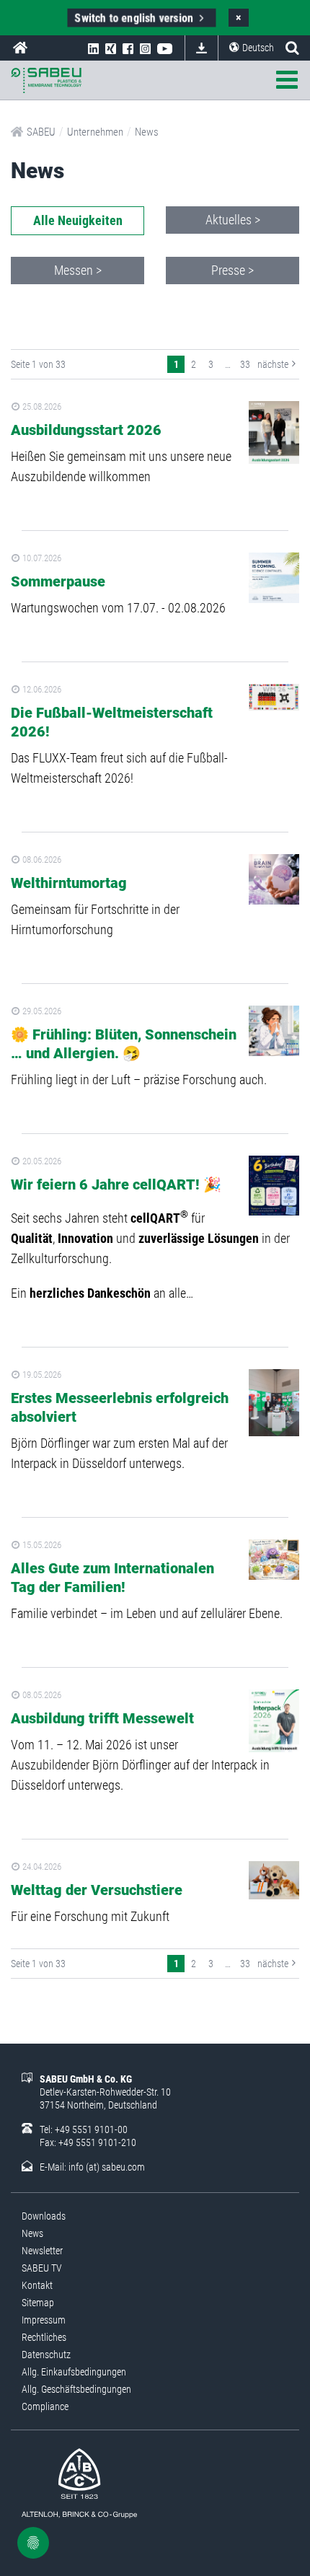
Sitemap (38, 2303)
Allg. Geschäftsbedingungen (76, 2389)
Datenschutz (46, 2355)
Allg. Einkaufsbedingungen (74, 2372)
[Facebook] (128, 48)
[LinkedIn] (93, 48)
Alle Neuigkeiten (78, 220)
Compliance (45, 2406)
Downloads (201, 48)
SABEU (20, 48)
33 (245, 364)
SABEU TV (42, 2268)
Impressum (44, 2320)
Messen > (78, 270)
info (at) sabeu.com (107, 2167)
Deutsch (258, 48)
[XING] (111, 48)
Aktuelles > (233, 220)
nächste (273, 364)
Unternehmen (95, 132)
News (147, 132)
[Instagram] (145, 48)
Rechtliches (44, 2337)
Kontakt (37, 2285)
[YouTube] (165, 48)
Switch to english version (135, 18)
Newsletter (42, 2251)
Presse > (232, 270)
